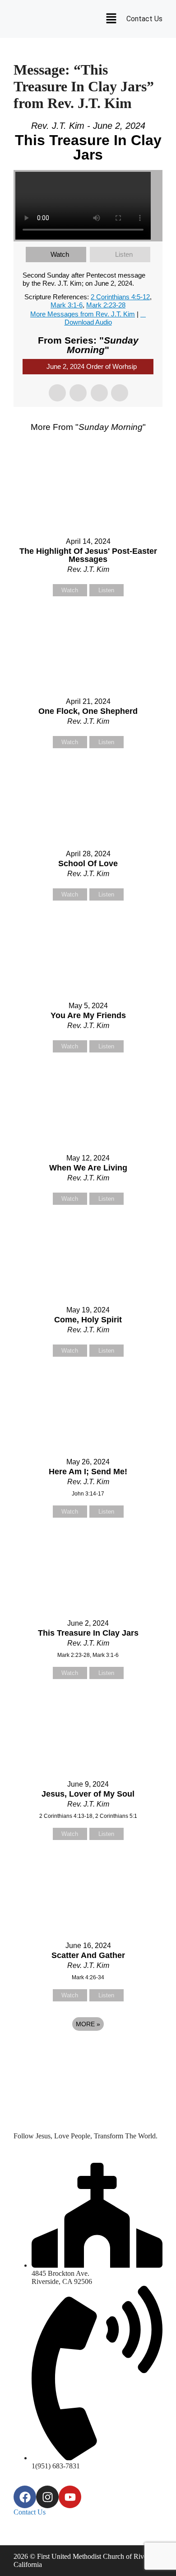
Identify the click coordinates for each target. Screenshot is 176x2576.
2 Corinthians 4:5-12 (120, 297)
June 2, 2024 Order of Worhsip (92, 366)
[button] (111, 19)
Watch (60, 254)
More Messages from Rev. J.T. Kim (83, 314)
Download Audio (88, 322)
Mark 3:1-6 (67, 305)
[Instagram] (47, 2497)
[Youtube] (70, 2497)
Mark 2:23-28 (106, 305)
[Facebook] (25, 2497)
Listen (124, 254)
